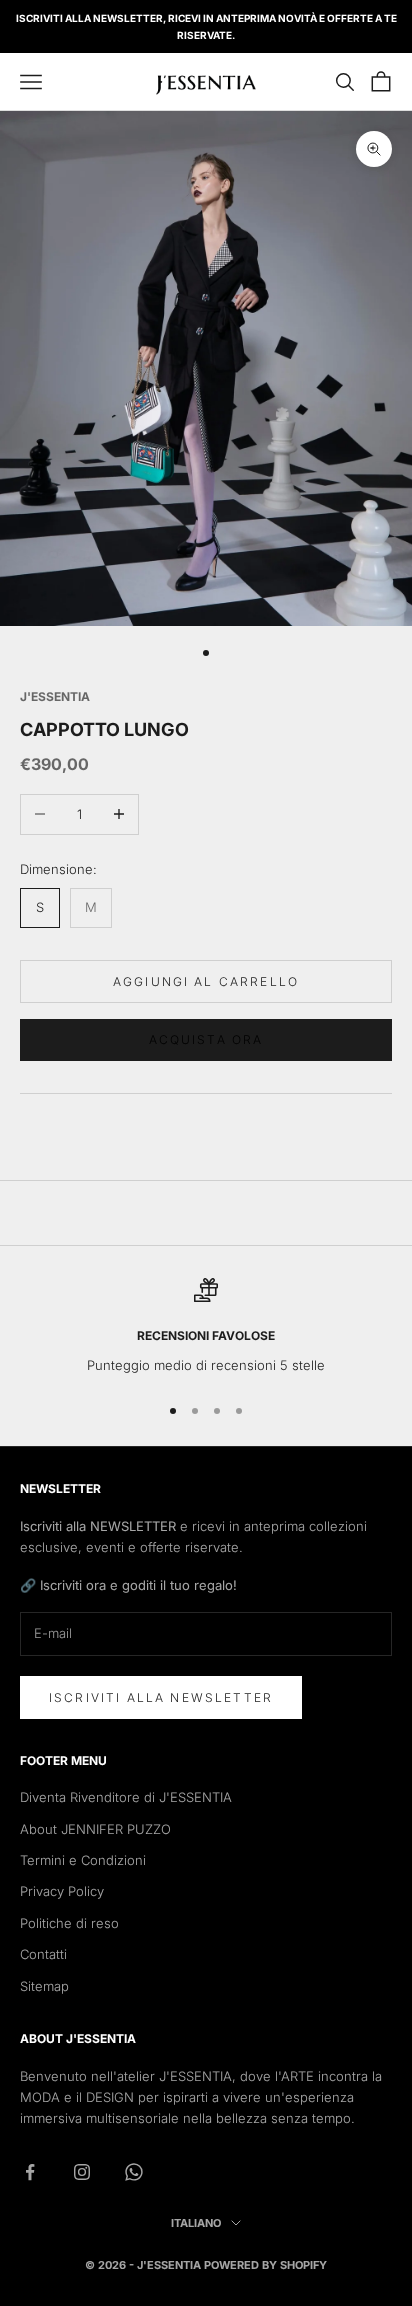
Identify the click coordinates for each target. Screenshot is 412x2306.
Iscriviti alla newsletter (161, 1697)
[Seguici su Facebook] (30, 2172)
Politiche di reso (69, 1923)
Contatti (43, 1954)
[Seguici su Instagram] (82, 2172)
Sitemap (44, 1986)
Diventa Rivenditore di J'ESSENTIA (126, 1797)
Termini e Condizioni (83, 1860)
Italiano (196, 2223)
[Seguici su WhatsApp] (134, 2172)
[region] (206, 1327)
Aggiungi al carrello (206, 981)
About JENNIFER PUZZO (95, 1829)
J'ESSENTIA (55, 696)
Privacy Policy (62, 1891)
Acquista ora (206, 1039)
